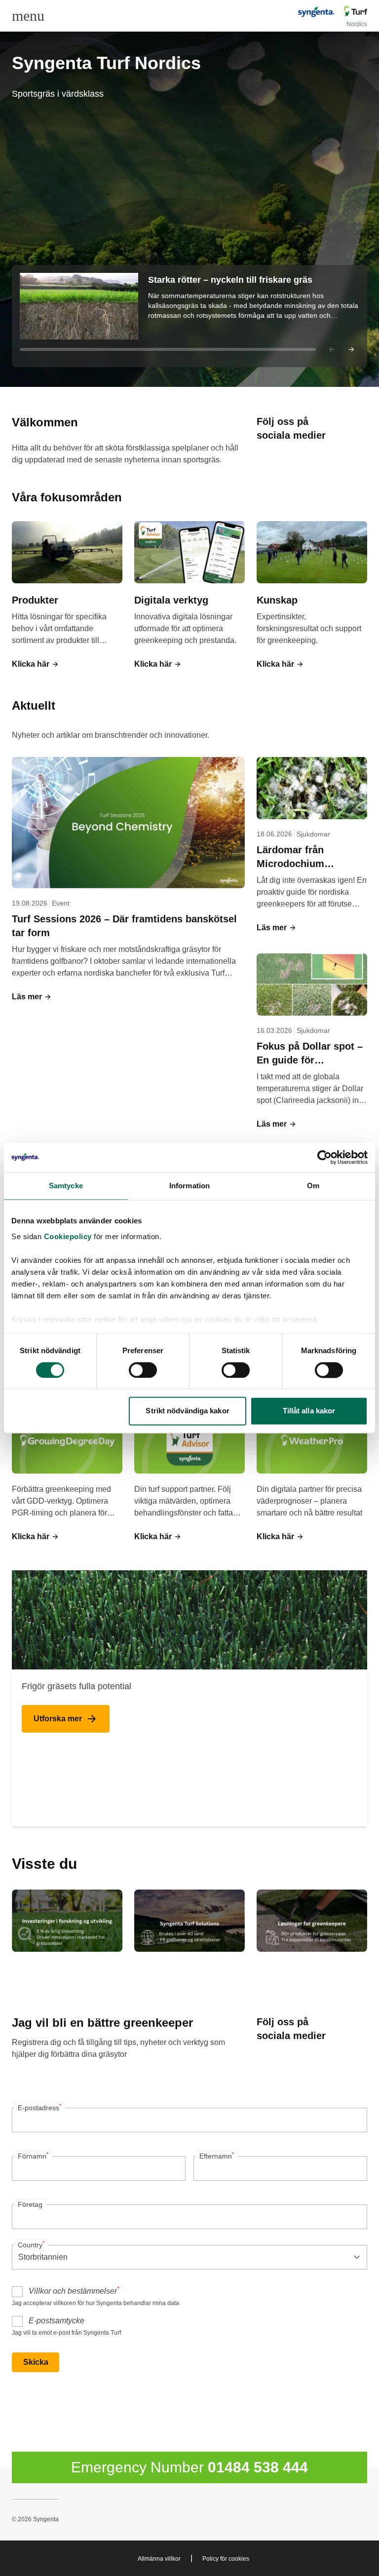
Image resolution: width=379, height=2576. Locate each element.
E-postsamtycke (57, 2321)
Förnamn (33, 2156)
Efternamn (217, 2156)
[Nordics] (332, 12)
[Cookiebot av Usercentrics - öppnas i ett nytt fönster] (324, 1157)
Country (31, 2244)
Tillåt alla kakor (309, 1411)
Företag (30, 2204)
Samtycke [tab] (66, 1186)
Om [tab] (313, 1186)
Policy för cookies (226, 2559)
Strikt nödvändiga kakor (187, 1411)
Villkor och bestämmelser (74, 2290)
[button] (189, 316)
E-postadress (39, 2107)
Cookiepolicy (68, 1236)
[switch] (143, 1370)
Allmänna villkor (159, 2559)
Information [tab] (189, 1186)
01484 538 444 (258, 2467)
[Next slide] (351, 349)
